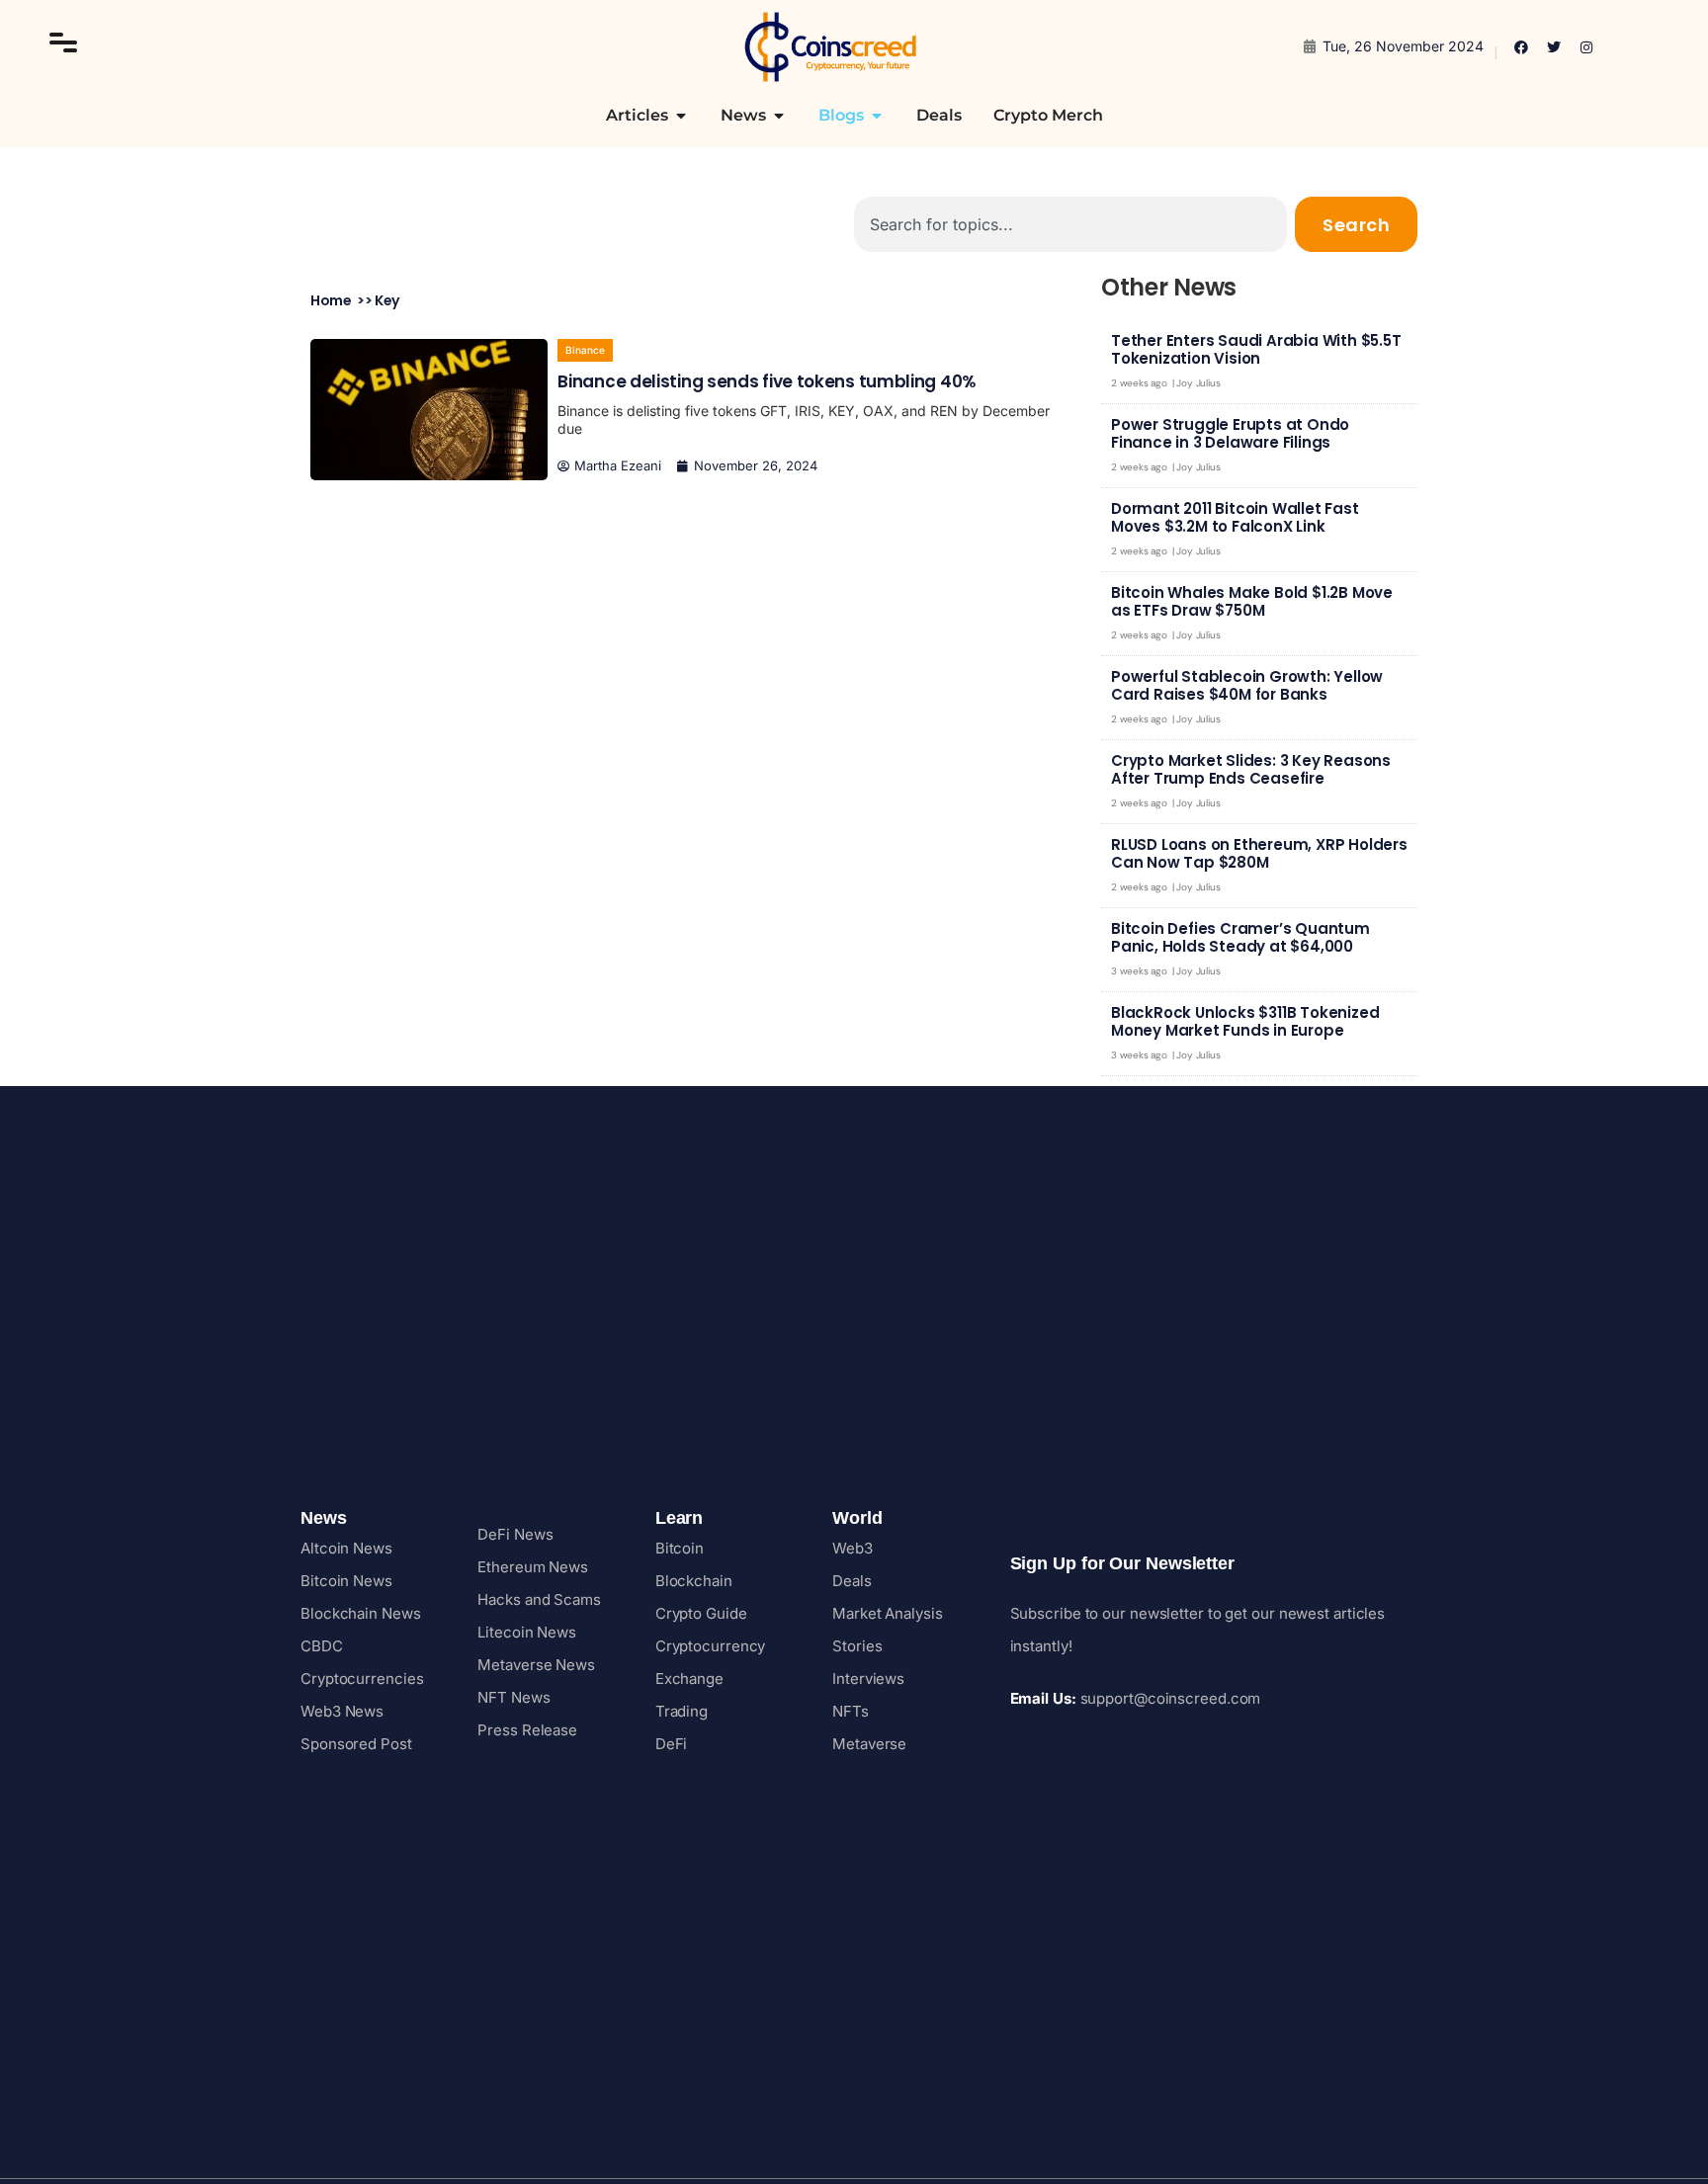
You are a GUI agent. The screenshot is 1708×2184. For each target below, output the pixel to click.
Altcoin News (346, 1548)
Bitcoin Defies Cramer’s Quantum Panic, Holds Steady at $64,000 (1240, 937)
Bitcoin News (346, 1581)
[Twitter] (1554, 47)
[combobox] (1070, 224)
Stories (857, 1646)
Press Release (527, 1730)
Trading (682, 1711)
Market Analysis (888, 1613)
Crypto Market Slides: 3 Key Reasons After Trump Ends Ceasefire (1251, 769)
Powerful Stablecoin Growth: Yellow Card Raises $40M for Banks (1247, 685)
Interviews (868, 1679)
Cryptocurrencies (362, 1679)
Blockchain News (361, 1613)
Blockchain (694, 1581)
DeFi (672, 1744)
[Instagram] (1586, 47)
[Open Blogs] (877, 116)
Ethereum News (533, 1567)
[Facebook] (1521, 47)
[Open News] (779, 116)
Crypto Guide (701, 1613)
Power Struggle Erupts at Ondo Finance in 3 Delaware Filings (1230, 433)
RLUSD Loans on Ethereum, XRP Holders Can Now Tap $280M (1259, 853)
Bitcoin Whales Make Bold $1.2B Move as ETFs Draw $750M (1252, 601)
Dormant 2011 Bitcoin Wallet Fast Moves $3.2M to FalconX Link (1235, 517)
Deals (852, 1581)
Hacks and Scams (539, 1599)
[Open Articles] (681, 116)
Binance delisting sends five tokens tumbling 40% (767, 381)
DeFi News (515, 1534)
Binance (585, 350)
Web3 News (342, 1711)
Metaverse (869, 1744)
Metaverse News (536, 1665)
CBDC (322, 1646)
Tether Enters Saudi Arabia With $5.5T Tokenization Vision (1256, 349)
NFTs (851, 1711)
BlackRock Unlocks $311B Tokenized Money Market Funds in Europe (1245, 1021)
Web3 (853, 1548)
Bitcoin (680, 1548)
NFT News (513, 1697)
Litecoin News (527, 1632)
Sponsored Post (356, 1744)
